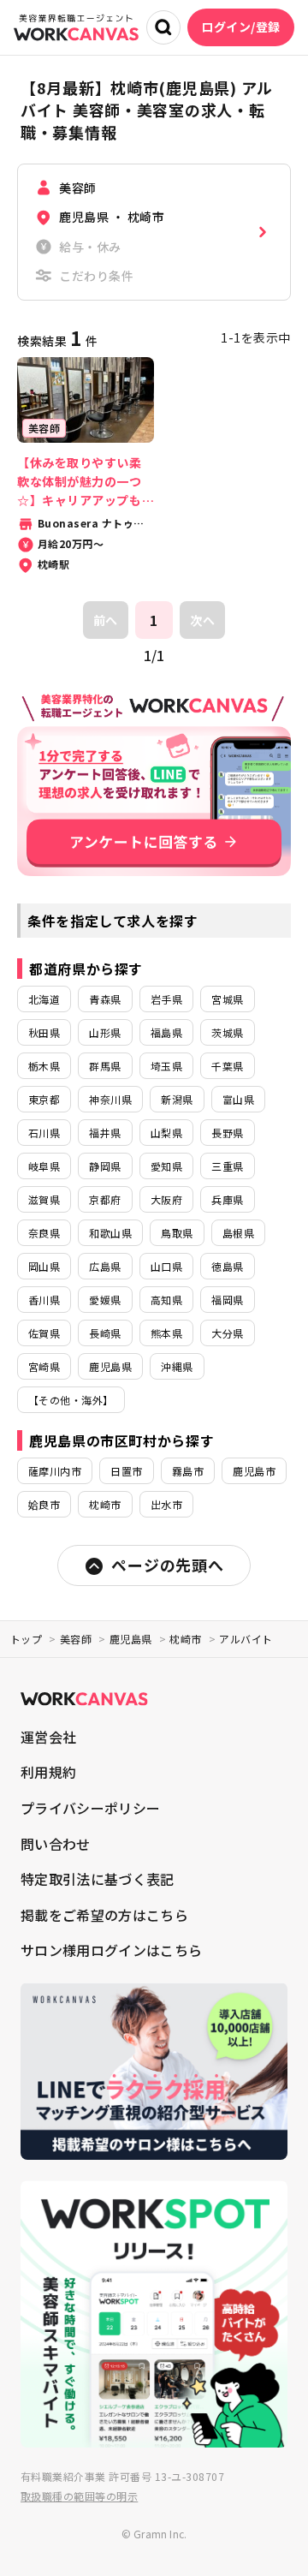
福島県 (166, 1032)
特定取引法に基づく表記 (98, 1879)
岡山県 (44, 1266)
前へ (106, 620)
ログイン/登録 (241, 27)
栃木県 (44, 1066)
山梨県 (166, 1133)
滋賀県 (44, 1199)
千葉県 (227, 1066)
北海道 (44, 999)
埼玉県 (166, 1066)
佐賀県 (44, 1333)
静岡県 (105, 1166)
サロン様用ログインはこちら (111, 1950)
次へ (202, 620)
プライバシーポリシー (90, 1808)
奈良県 (44, 1233)
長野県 (227, 1133)
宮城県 (227, 999)
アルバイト (246, 1639)
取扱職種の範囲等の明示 (79, 2496)
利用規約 (48, 1772)
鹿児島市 (254, 1471)
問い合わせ (56, 1844)
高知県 (166, 1300)
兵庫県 (227, 1199)
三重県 (227, 1166)
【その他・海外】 (71, 1400)
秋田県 (44, 1032)
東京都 (44, 1099)
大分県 (227, 1333)
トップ (26, 1639)
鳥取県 (177, 1233)
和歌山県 (110, 1233)
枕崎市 (105, 1504)
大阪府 (166, 1199)
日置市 (126, 1471)
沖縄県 (177, 1366)
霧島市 (188, 1471)
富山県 (238, 1099)
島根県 (238, 1233)
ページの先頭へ (167, 1565)
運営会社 (48, 1737)
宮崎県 (44, 1366)
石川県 (44, 1133)
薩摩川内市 (55, 1471)
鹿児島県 (110, 1366)
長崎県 (105, 1333)
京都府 (105, 1199)
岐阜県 (44, 1166)
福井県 (105, 1133)
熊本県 (166, 1333)
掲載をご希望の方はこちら (104, 1915)
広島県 (105, 1266)
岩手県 (166, 999)
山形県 (105, 1032)
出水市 (166, 1504)
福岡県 (227, 1300)
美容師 (76, 1639)
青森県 (105, 999)
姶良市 (44, 1504)
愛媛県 (105, 1300)
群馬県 (105, 1066)
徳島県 (227, 1266)
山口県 (166, 1266)
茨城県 (227, 1032)
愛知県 (166, 1166)
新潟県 (177, 1099)
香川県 (44, 1300)
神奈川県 (110, 1099)
